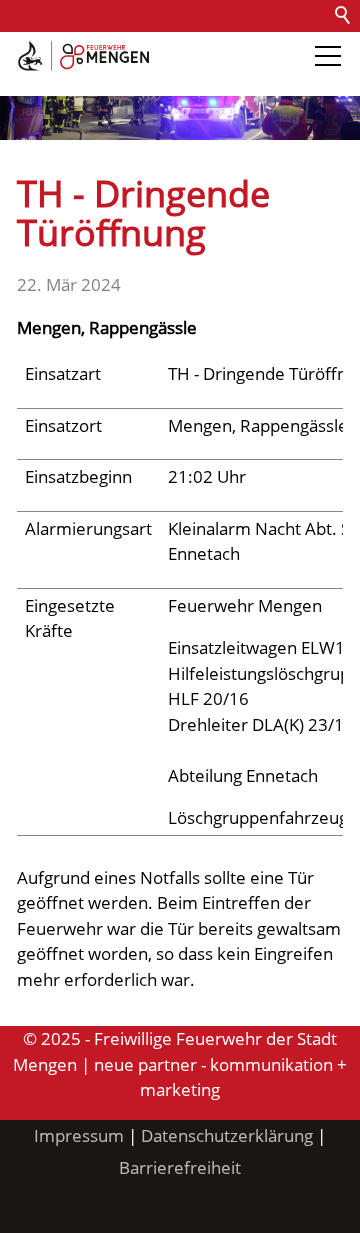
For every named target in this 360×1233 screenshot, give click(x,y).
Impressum (79, 1135)
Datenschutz (232, 47)
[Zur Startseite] (83, 56)
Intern (166, 79)
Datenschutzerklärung (227, 1135)
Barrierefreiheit (68, 79)
